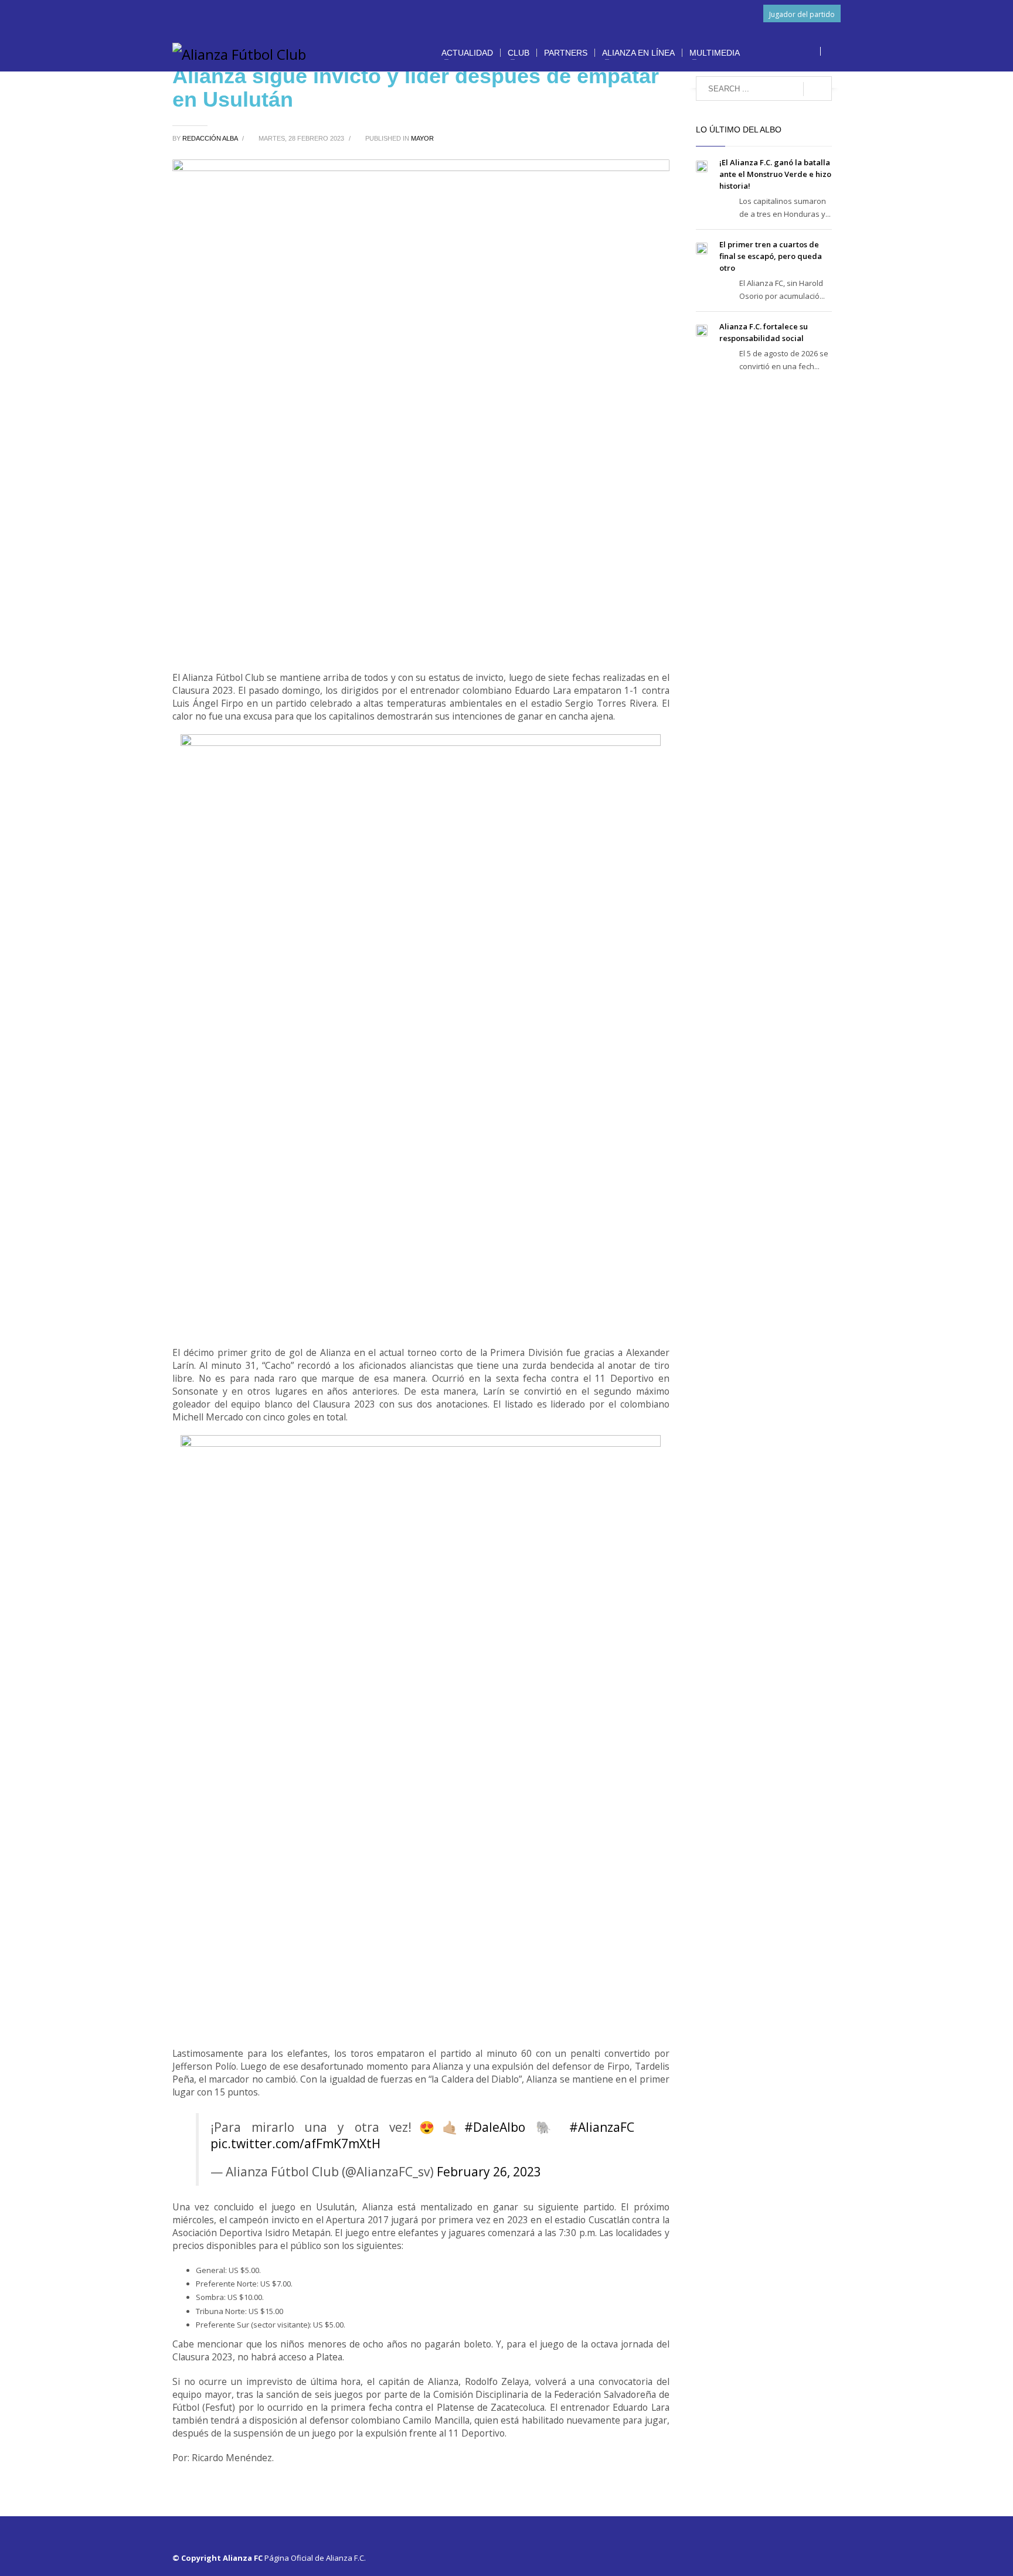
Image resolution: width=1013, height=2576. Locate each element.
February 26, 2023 (489, 2172)
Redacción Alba (211, 138)
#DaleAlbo (495, 2127)
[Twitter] (779, 52)
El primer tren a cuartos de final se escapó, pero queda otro (771, 256)
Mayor (422, 138)
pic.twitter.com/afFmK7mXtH (295, 2144)
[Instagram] (797, 52)
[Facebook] (762, 52)
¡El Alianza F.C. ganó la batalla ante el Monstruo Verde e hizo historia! (775, 174)
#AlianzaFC (602, 2127)
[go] (817, 89)
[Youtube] (814, 52)
